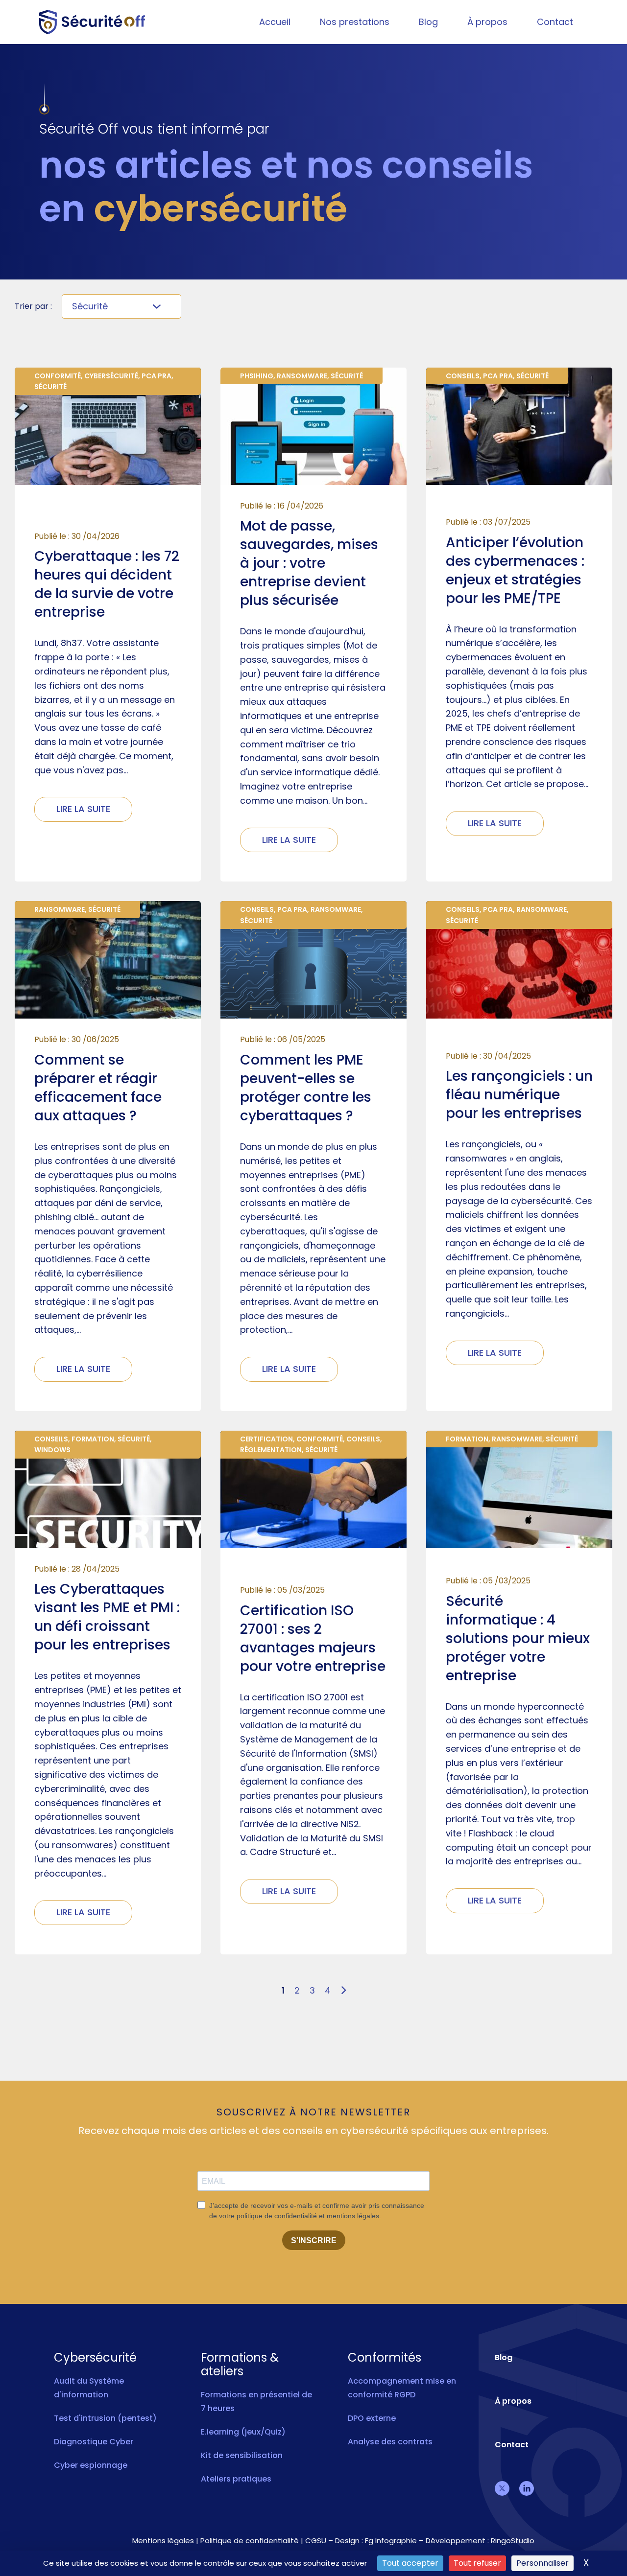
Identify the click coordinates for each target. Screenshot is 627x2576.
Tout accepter (410, 2563)
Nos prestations (355, 22)
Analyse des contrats (390, 2442)
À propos (487, 22)
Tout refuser (477, 2563)
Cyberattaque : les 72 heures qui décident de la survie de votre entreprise (107, 584)
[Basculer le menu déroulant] (157, 306)
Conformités (385, 2358)
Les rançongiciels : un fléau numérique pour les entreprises (519, 1095)
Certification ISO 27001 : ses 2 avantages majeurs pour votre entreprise (313, 1638)
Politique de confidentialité (250, 2541)
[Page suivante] (343, 1991)
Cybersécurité (95, 2358)
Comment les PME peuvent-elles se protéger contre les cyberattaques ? (306, 1088)
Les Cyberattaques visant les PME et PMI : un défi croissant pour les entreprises (107, 1617)
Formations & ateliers (240, 2365)
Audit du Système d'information (89, 2388)
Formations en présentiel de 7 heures (256, 2402)
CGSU (316, 2541)
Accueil (275, 22)
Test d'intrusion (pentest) (105, 2418)
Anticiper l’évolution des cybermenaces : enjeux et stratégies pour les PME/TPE (515, 570)
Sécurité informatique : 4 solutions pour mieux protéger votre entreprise (518, 1638)
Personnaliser (543, 2563)
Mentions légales (163, 2541)
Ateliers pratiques (236, 2479)
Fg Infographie (391, 2541)
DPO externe (372, 2418)
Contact (555, 22)
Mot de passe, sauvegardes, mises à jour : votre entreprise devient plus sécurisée (309, 563)
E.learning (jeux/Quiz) (243, 2432)
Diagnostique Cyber (94, 2442)
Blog (428, 22)
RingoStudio (513, 2541)
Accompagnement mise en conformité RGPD (402, 2388)
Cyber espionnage (91, 2465)
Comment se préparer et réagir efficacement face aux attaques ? (98, 1088)
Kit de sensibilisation (242, 2455)
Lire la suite (83, 809)
